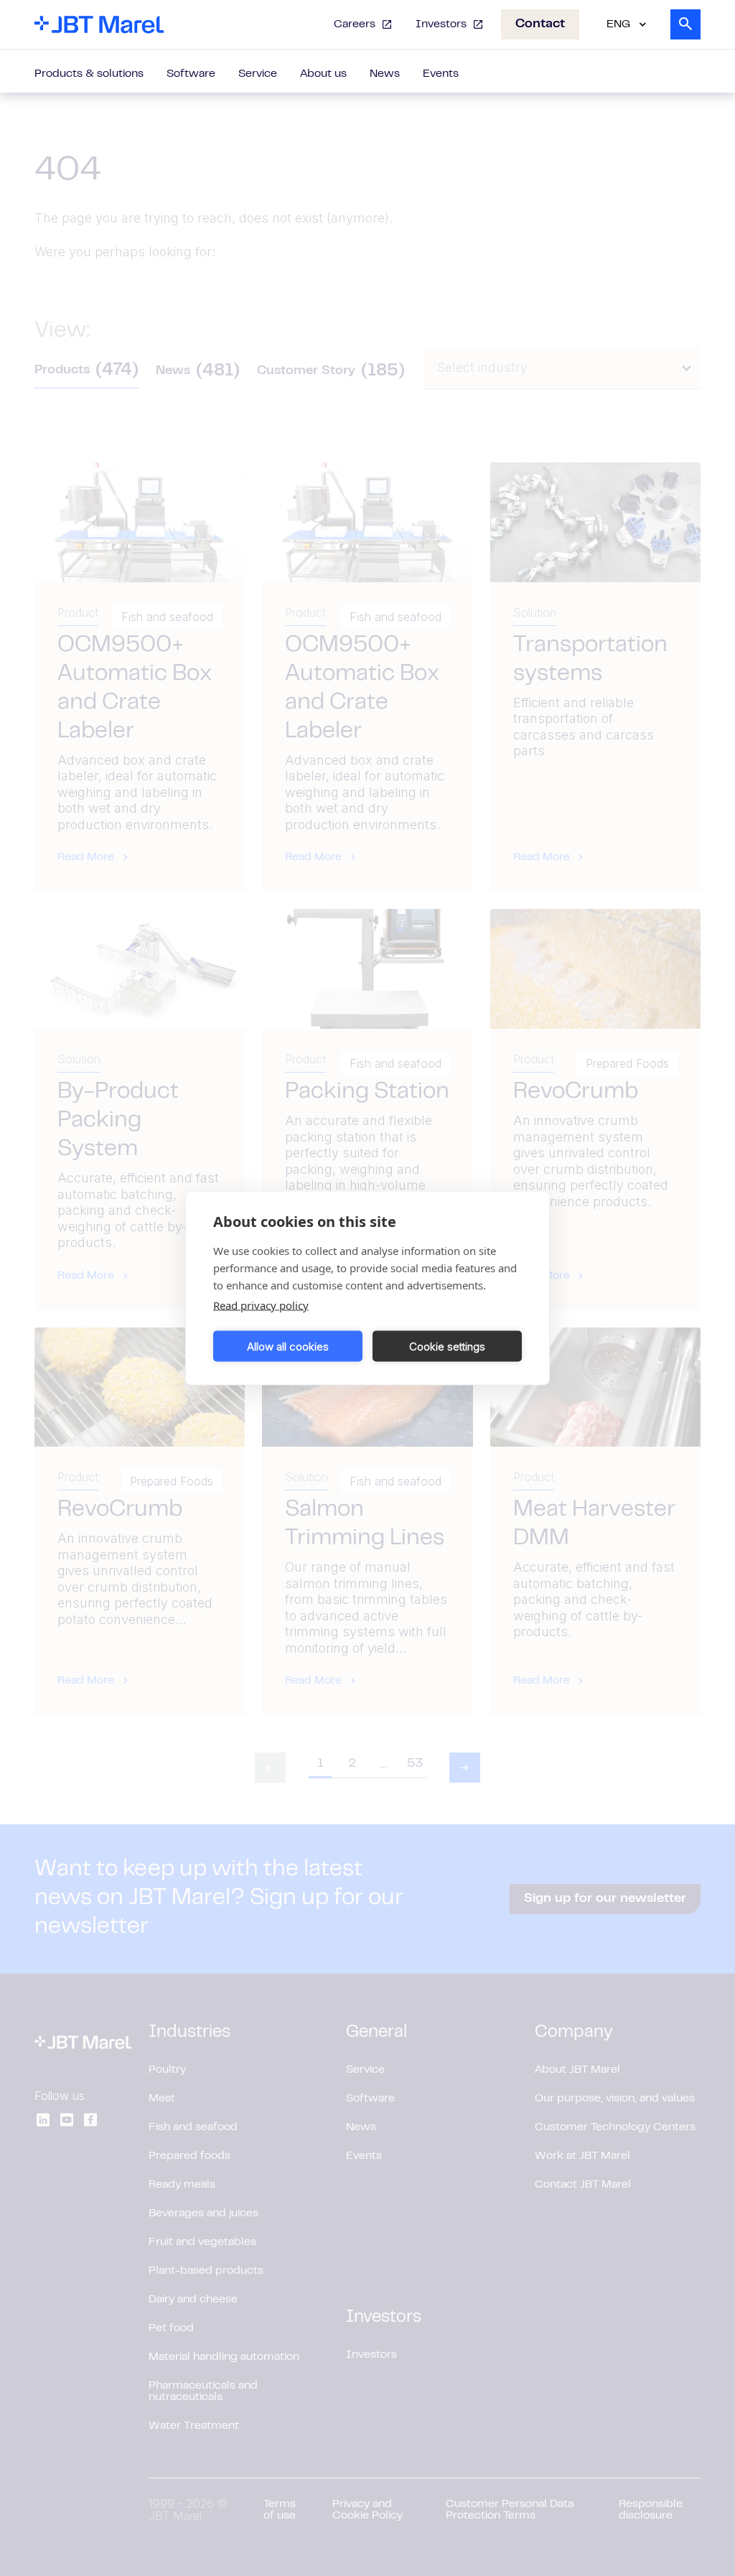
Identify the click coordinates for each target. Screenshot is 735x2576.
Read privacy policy (261, 1305)
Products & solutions (89, 74)
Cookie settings (447, 1346)
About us (323, 74)
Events (441, 74)
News (385, 74)
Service (258, 74)
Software (191, 74)
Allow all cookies (288, 1346)
